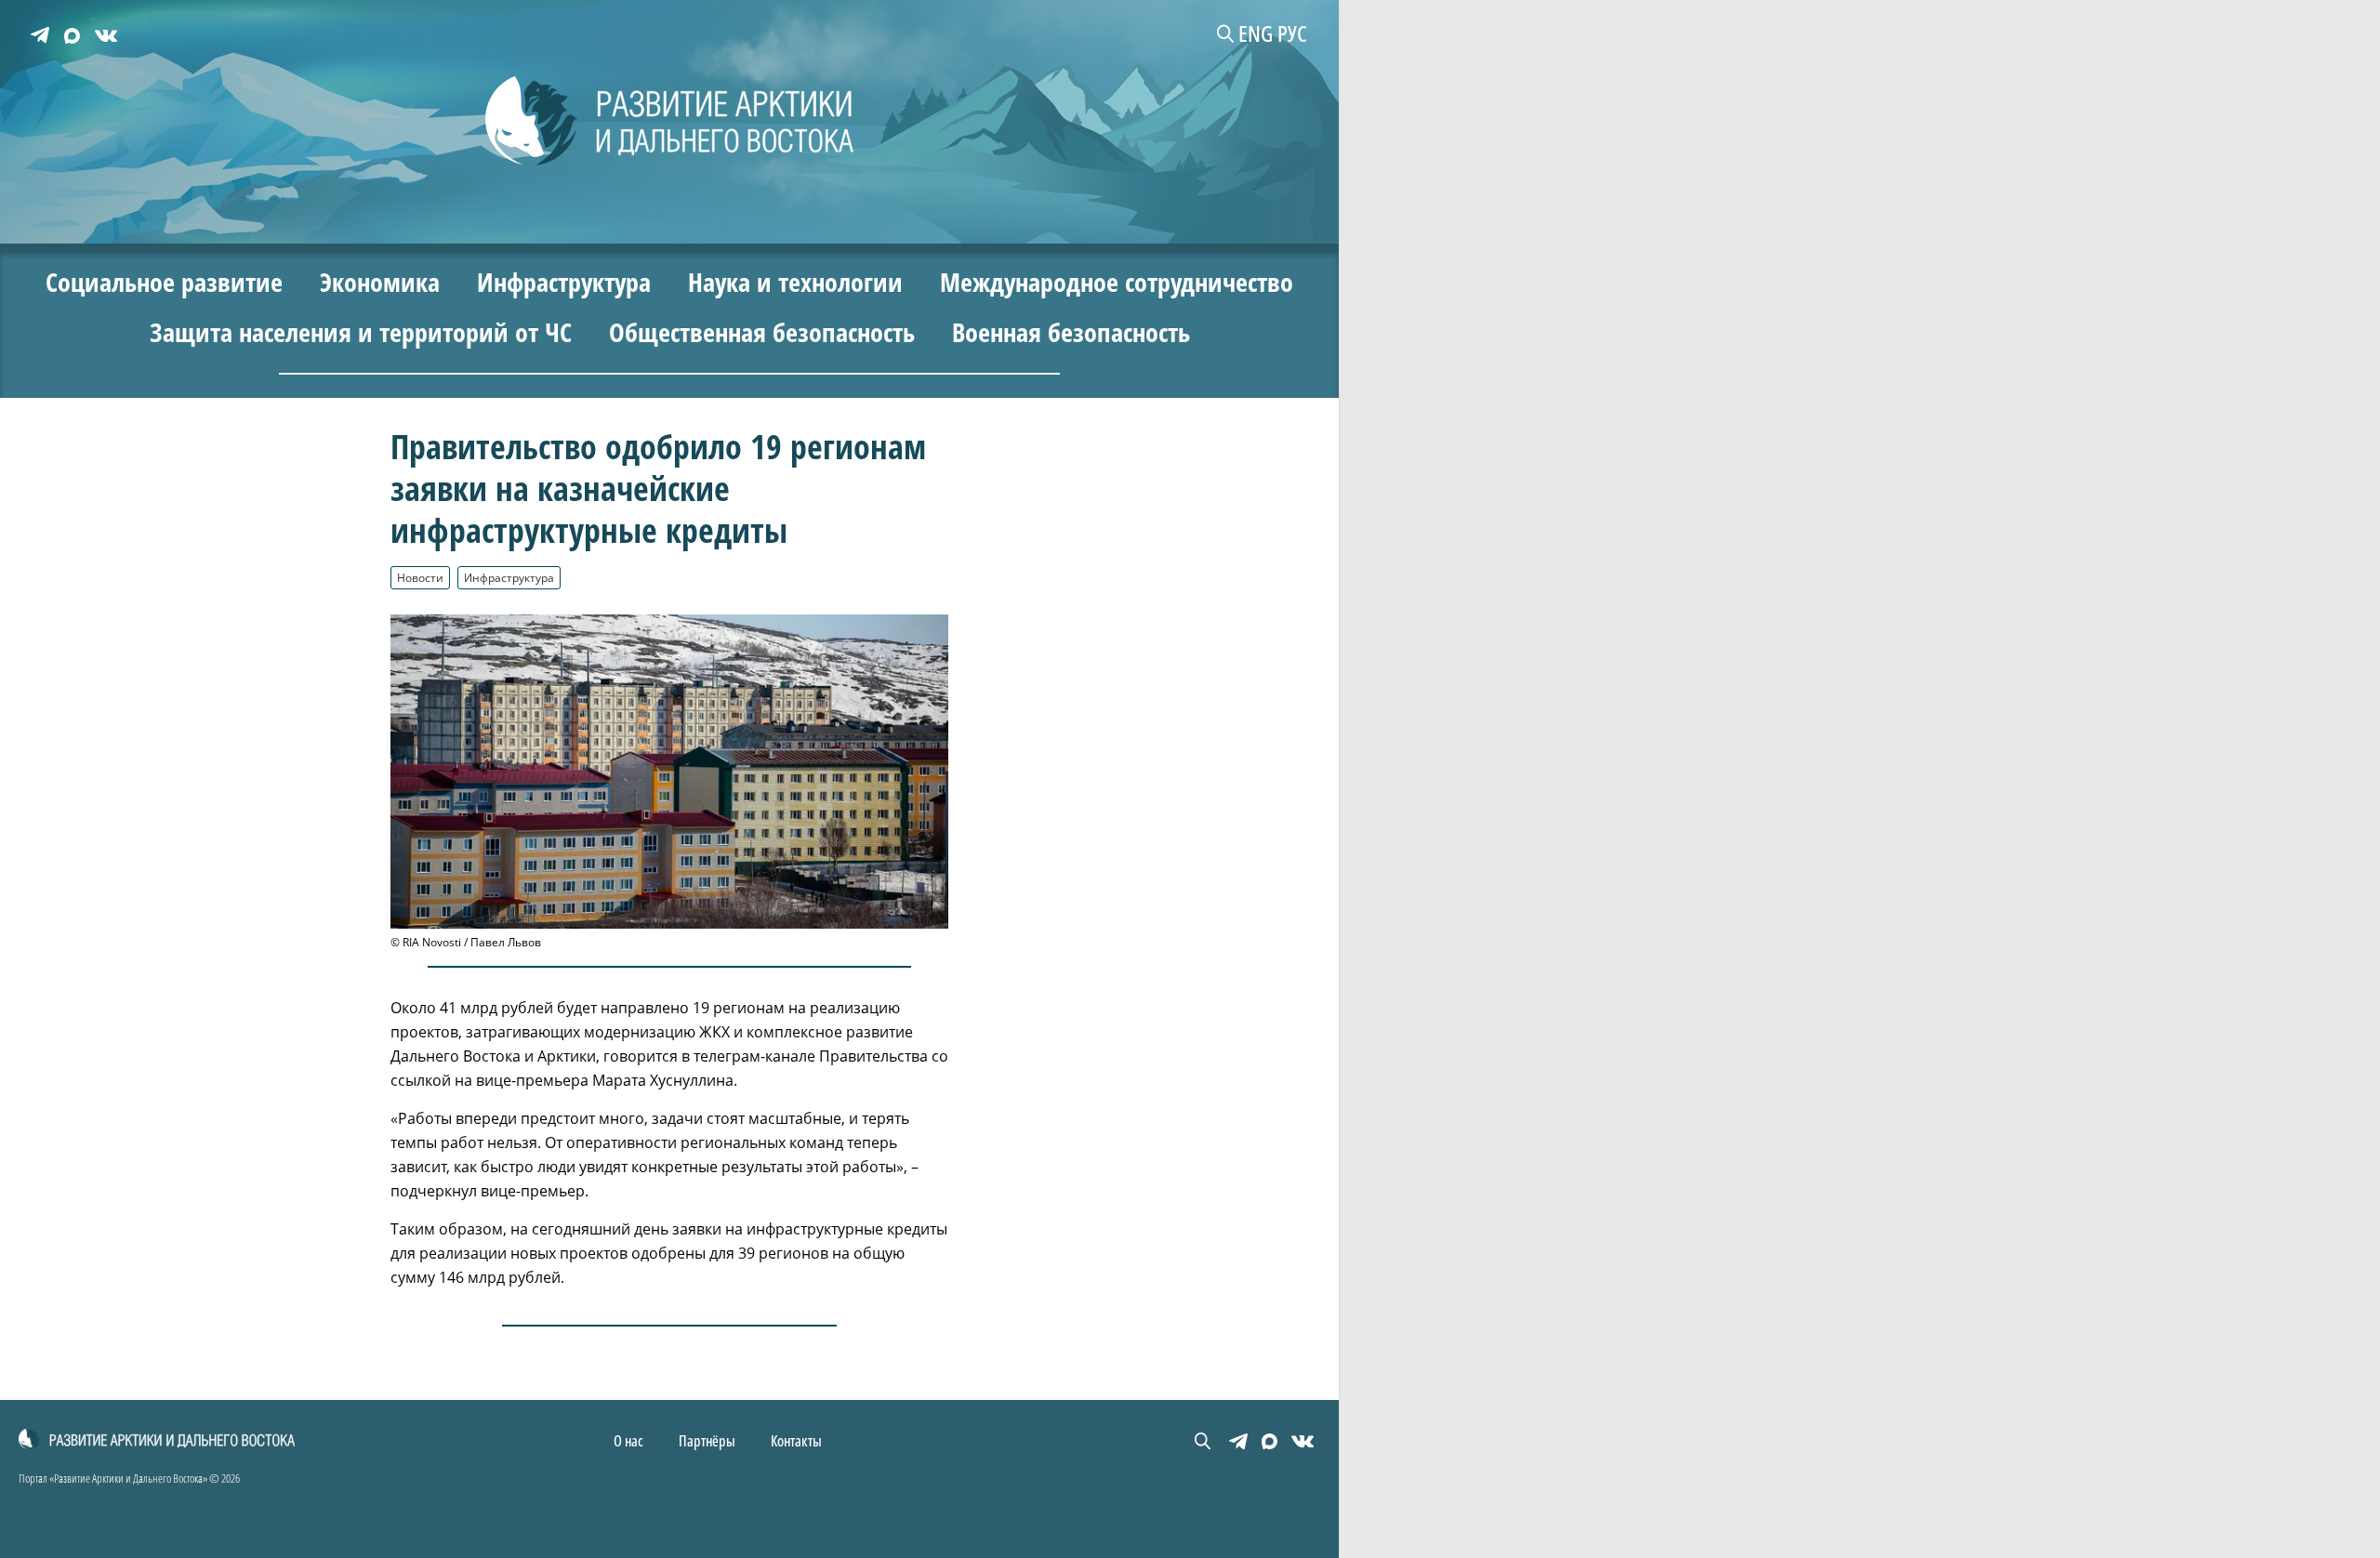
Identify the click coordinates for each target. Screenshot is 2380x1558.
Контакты (796, 1441)
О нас (628, 1441)
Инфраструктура (509, 577)
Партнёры (707, 1441)
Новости (420, 577)
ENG (1256, 33)
